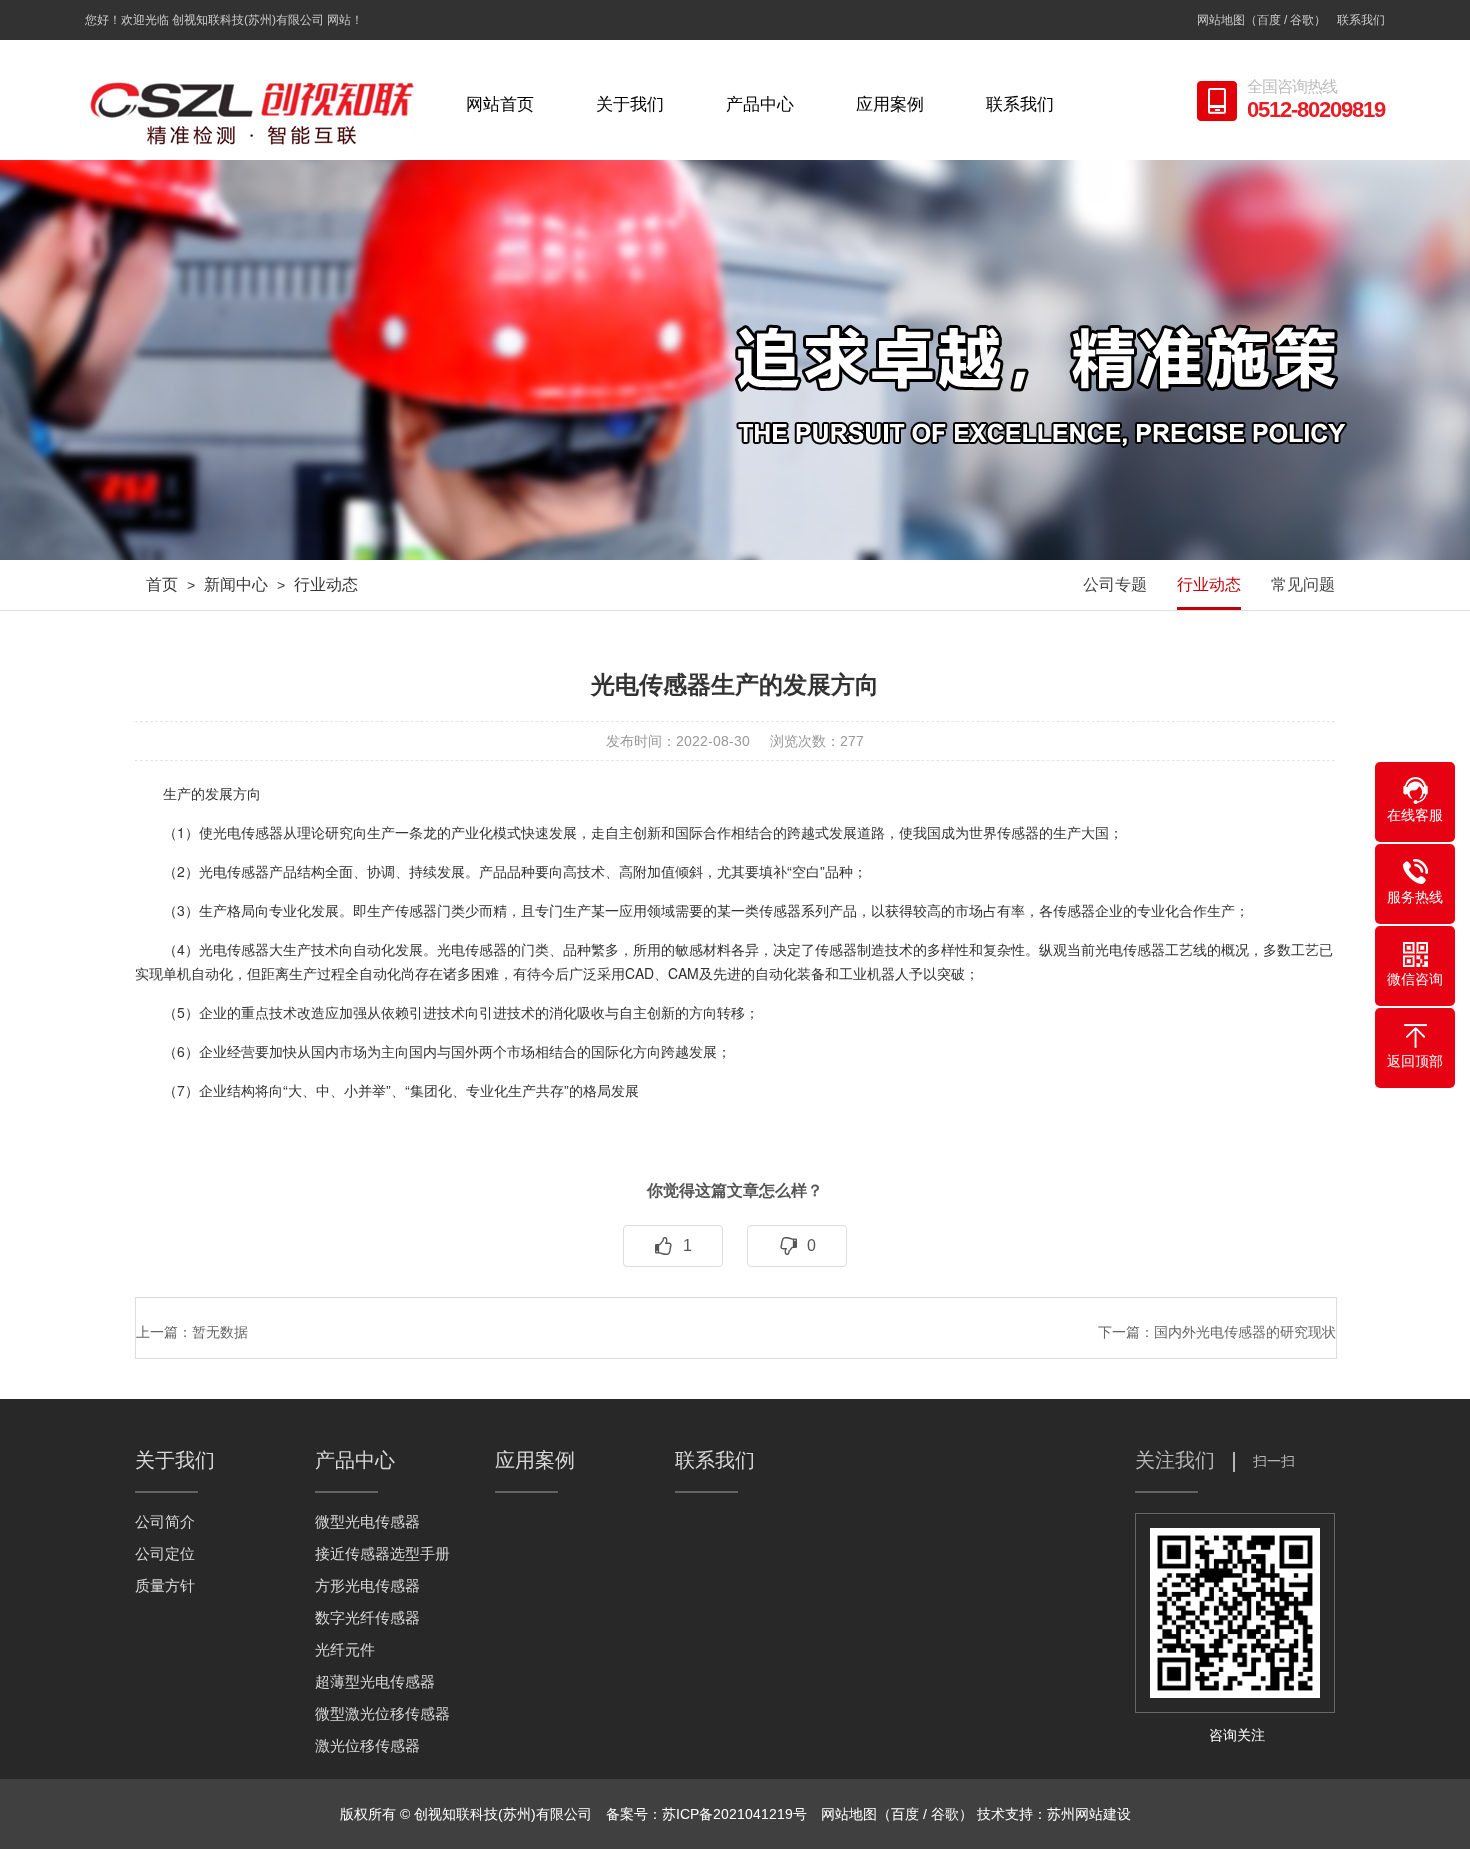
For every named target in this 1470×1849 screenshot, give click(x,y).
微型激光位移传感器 (382, 1713)
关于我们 (630, 104)
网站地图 (1221, 20)
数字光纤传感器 (367, 1617)
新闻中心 (236, 584)
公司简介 (165, 1521)
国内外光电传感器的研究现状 (1245, 1332)
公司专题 (1115, 584)
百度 (1269, 20)
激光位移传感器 (367, 1745)
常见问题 (1303, 584)
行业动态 (326, 584)
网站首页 (500, 104)
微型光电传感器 (367, 1521)
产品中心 (760, 104)
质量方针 (165, 1585)
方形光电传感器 (367, 1585)
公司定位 (165, 1553)
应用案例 (890, 104)
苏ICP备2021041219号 (734, 1814)
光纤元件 (345, 1649)
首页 (162, 584)
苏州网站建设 (1089, 1814)
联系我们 (1361, 20)
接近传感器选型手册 (382, 1553)
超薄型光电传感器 (375, 1681)
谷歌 (1302, 20)
